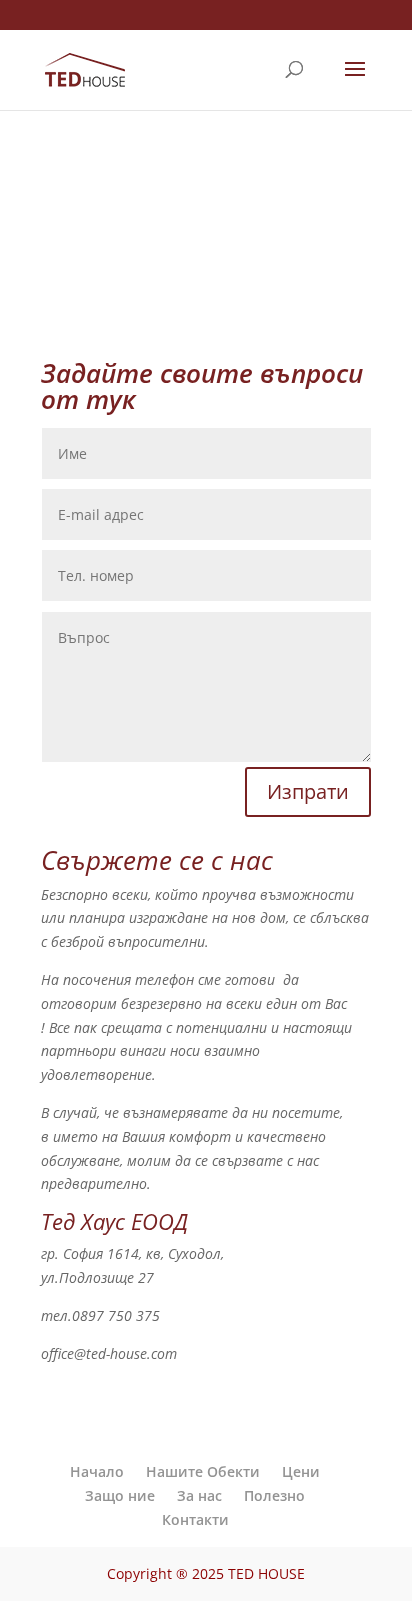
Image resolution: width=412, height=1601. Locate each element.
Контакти (195, 1519)
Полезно (274, 1495)
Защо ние (120, 1495)
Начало (97, 1471)
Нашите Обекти (203, 1471)
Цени (301, 1471)
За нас (199, 1495)
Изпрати (308, 791)
